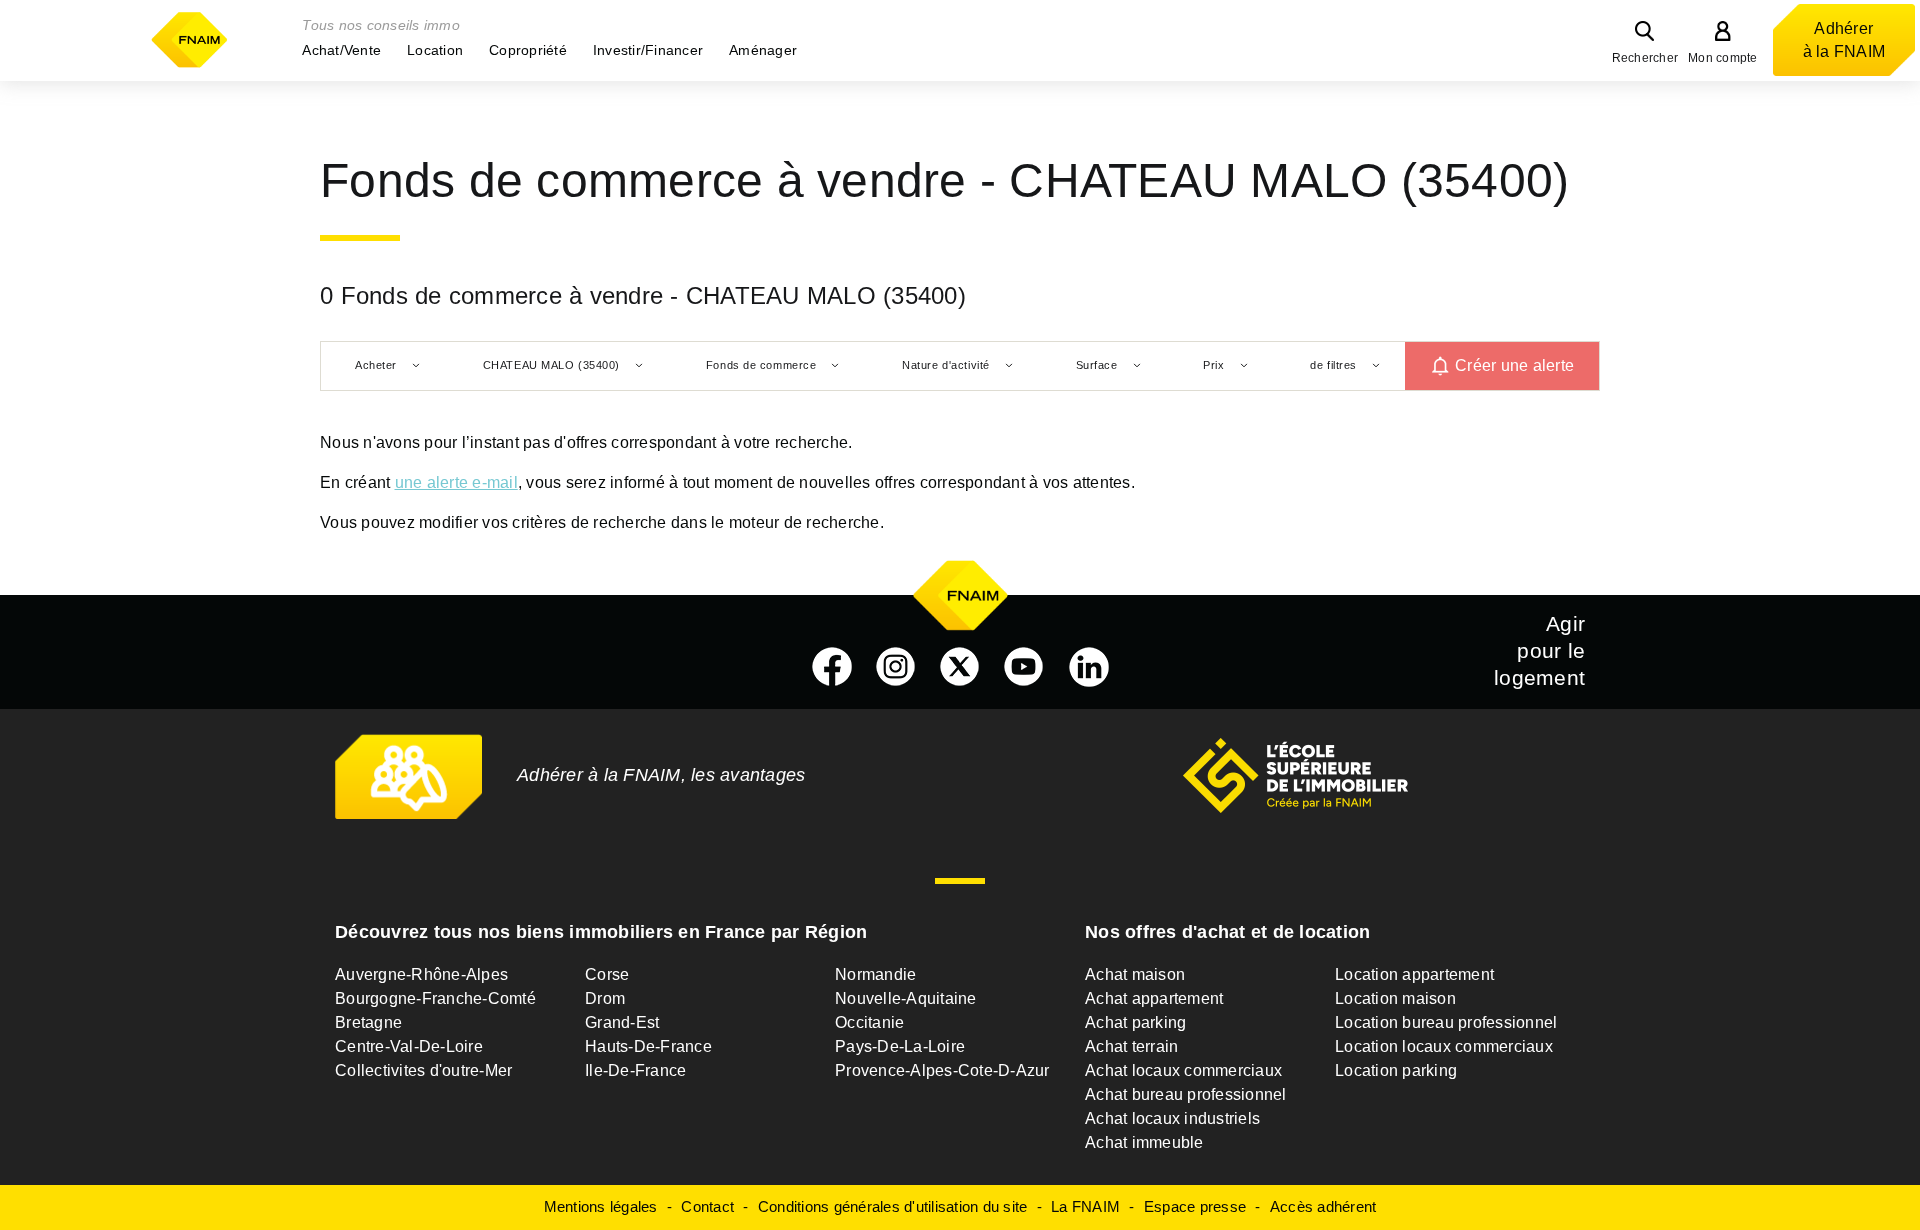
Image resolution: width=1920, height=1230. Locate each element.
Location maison (1395, 998)
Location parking (1396, 1070)
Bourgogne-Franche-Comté (435, 998)
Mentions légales (601, 1206)
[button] (341, 50)
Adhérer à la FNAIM (1844, 40)
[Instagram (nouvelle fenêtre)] (896, 667)
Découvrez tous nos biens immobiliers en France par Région (601, 932)
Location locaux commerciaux (1444, 1046)
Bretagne (368, 1022)
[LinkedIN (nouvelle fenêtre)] (1089, 667)
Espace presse (1195, 1206)
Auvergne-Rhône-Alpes (421, 974)
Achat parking (1135, 1022)
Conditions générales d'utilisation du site (893, 1206)
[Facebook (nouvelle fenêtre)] (832, 667)
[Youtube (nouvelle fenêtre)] (1024, 667)
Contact (707, 1206)
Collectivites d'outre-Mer (423, 1070)
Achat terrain (1131, 1046)
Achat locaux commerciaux (1183, 1070)
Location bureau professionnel (1446, 1022)
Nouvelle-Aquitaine (906, 998)
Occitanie (869, 1022)
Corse (607, 974)
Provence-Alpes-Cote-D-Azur (942, 1070)
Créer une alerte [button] (1514, 365)
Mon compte (1723, 58)
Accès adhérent (1323, 1206)
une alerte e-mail (456, 482)
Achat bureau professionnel (1186, 1094)
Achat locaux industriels (1172, 1118)
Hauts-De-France (648, 1046)
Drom (605, 998)
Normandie (875, 974)
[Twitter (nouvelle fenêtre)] (960, 667)
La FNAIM (1085, 1206)
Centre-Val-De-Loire (409, 1046)
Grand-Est (622, 1022)
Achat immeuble (1144, 1142)
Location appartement (1414, 974)
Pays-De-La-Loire (900, 1046)
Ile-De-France (635, 1070)
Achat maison (1135, 974)
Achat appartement (1154, 998)
